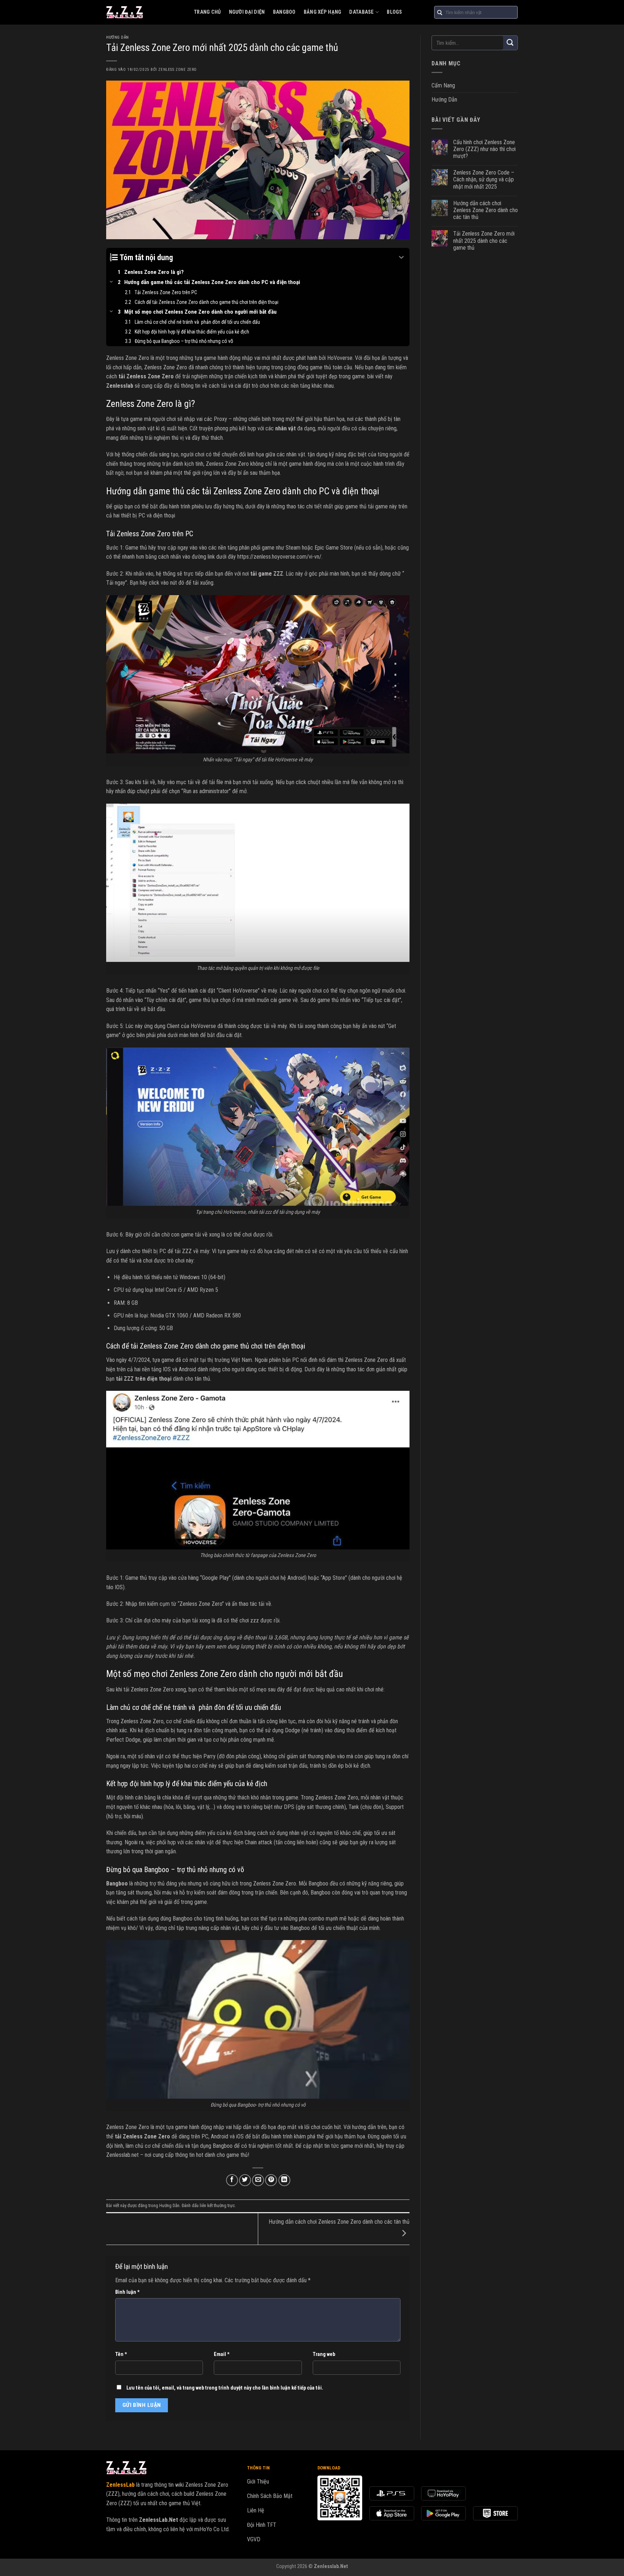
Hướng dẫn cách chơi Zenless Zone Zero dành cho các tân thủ (486, 210)
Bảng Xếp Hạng (323, 12)
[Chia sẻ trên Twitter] (245, 2180)
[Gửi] (510, 43)
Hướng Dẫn (118, 37)
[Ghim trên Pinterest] (271, 2180)
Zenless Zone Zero (177, 70)
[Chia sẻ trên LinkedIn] (284, 2180)
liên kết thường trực (217, 2205)
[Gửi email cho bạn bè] (258, 2180)
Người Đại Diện (247, 12)
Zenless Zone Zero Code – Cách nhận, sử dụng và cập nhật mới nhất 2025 (484, 179)
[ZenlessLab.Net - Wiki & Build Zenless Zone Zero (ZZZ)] (145, 12)
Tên (121, 2354)
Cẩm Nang (443, 85)
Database (361, 12)
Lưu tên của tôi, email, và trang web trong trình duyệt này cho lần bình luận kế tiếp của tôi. (225, 2388)
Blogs (394, 12)
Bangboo (284, 12)
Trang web (324, 2354)
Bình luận (127, 2292)
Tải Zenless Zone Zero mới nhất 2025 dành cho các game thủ (484, 240)
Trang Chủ (207, 12)
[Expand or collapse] (401, 257)
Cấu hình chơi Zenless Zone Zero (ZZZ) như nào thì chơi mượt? (484, 149)
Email (222, 2354)
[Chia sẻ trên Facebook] (232, 2180)
